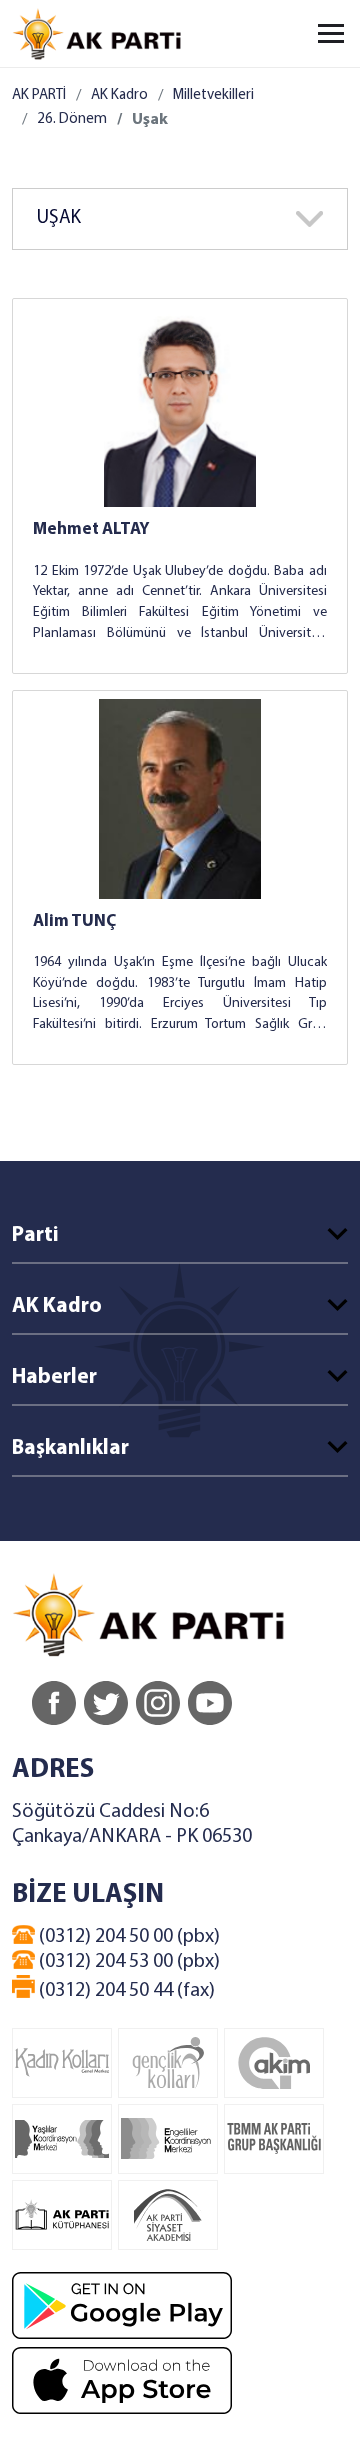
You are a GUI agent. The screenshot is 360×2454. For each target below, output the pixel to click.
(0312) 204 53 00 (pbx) (127, 1962)
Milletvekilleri (213, 95)
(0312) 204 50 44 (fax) (125, 1991)
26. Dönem (72, 119)
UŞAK (59, 218)
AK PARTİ (39, 95)
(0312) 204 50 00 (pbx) (127, 1937)
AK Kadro (119, 95)
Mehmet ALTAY (91, 529)
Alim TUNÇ (74, 921)
